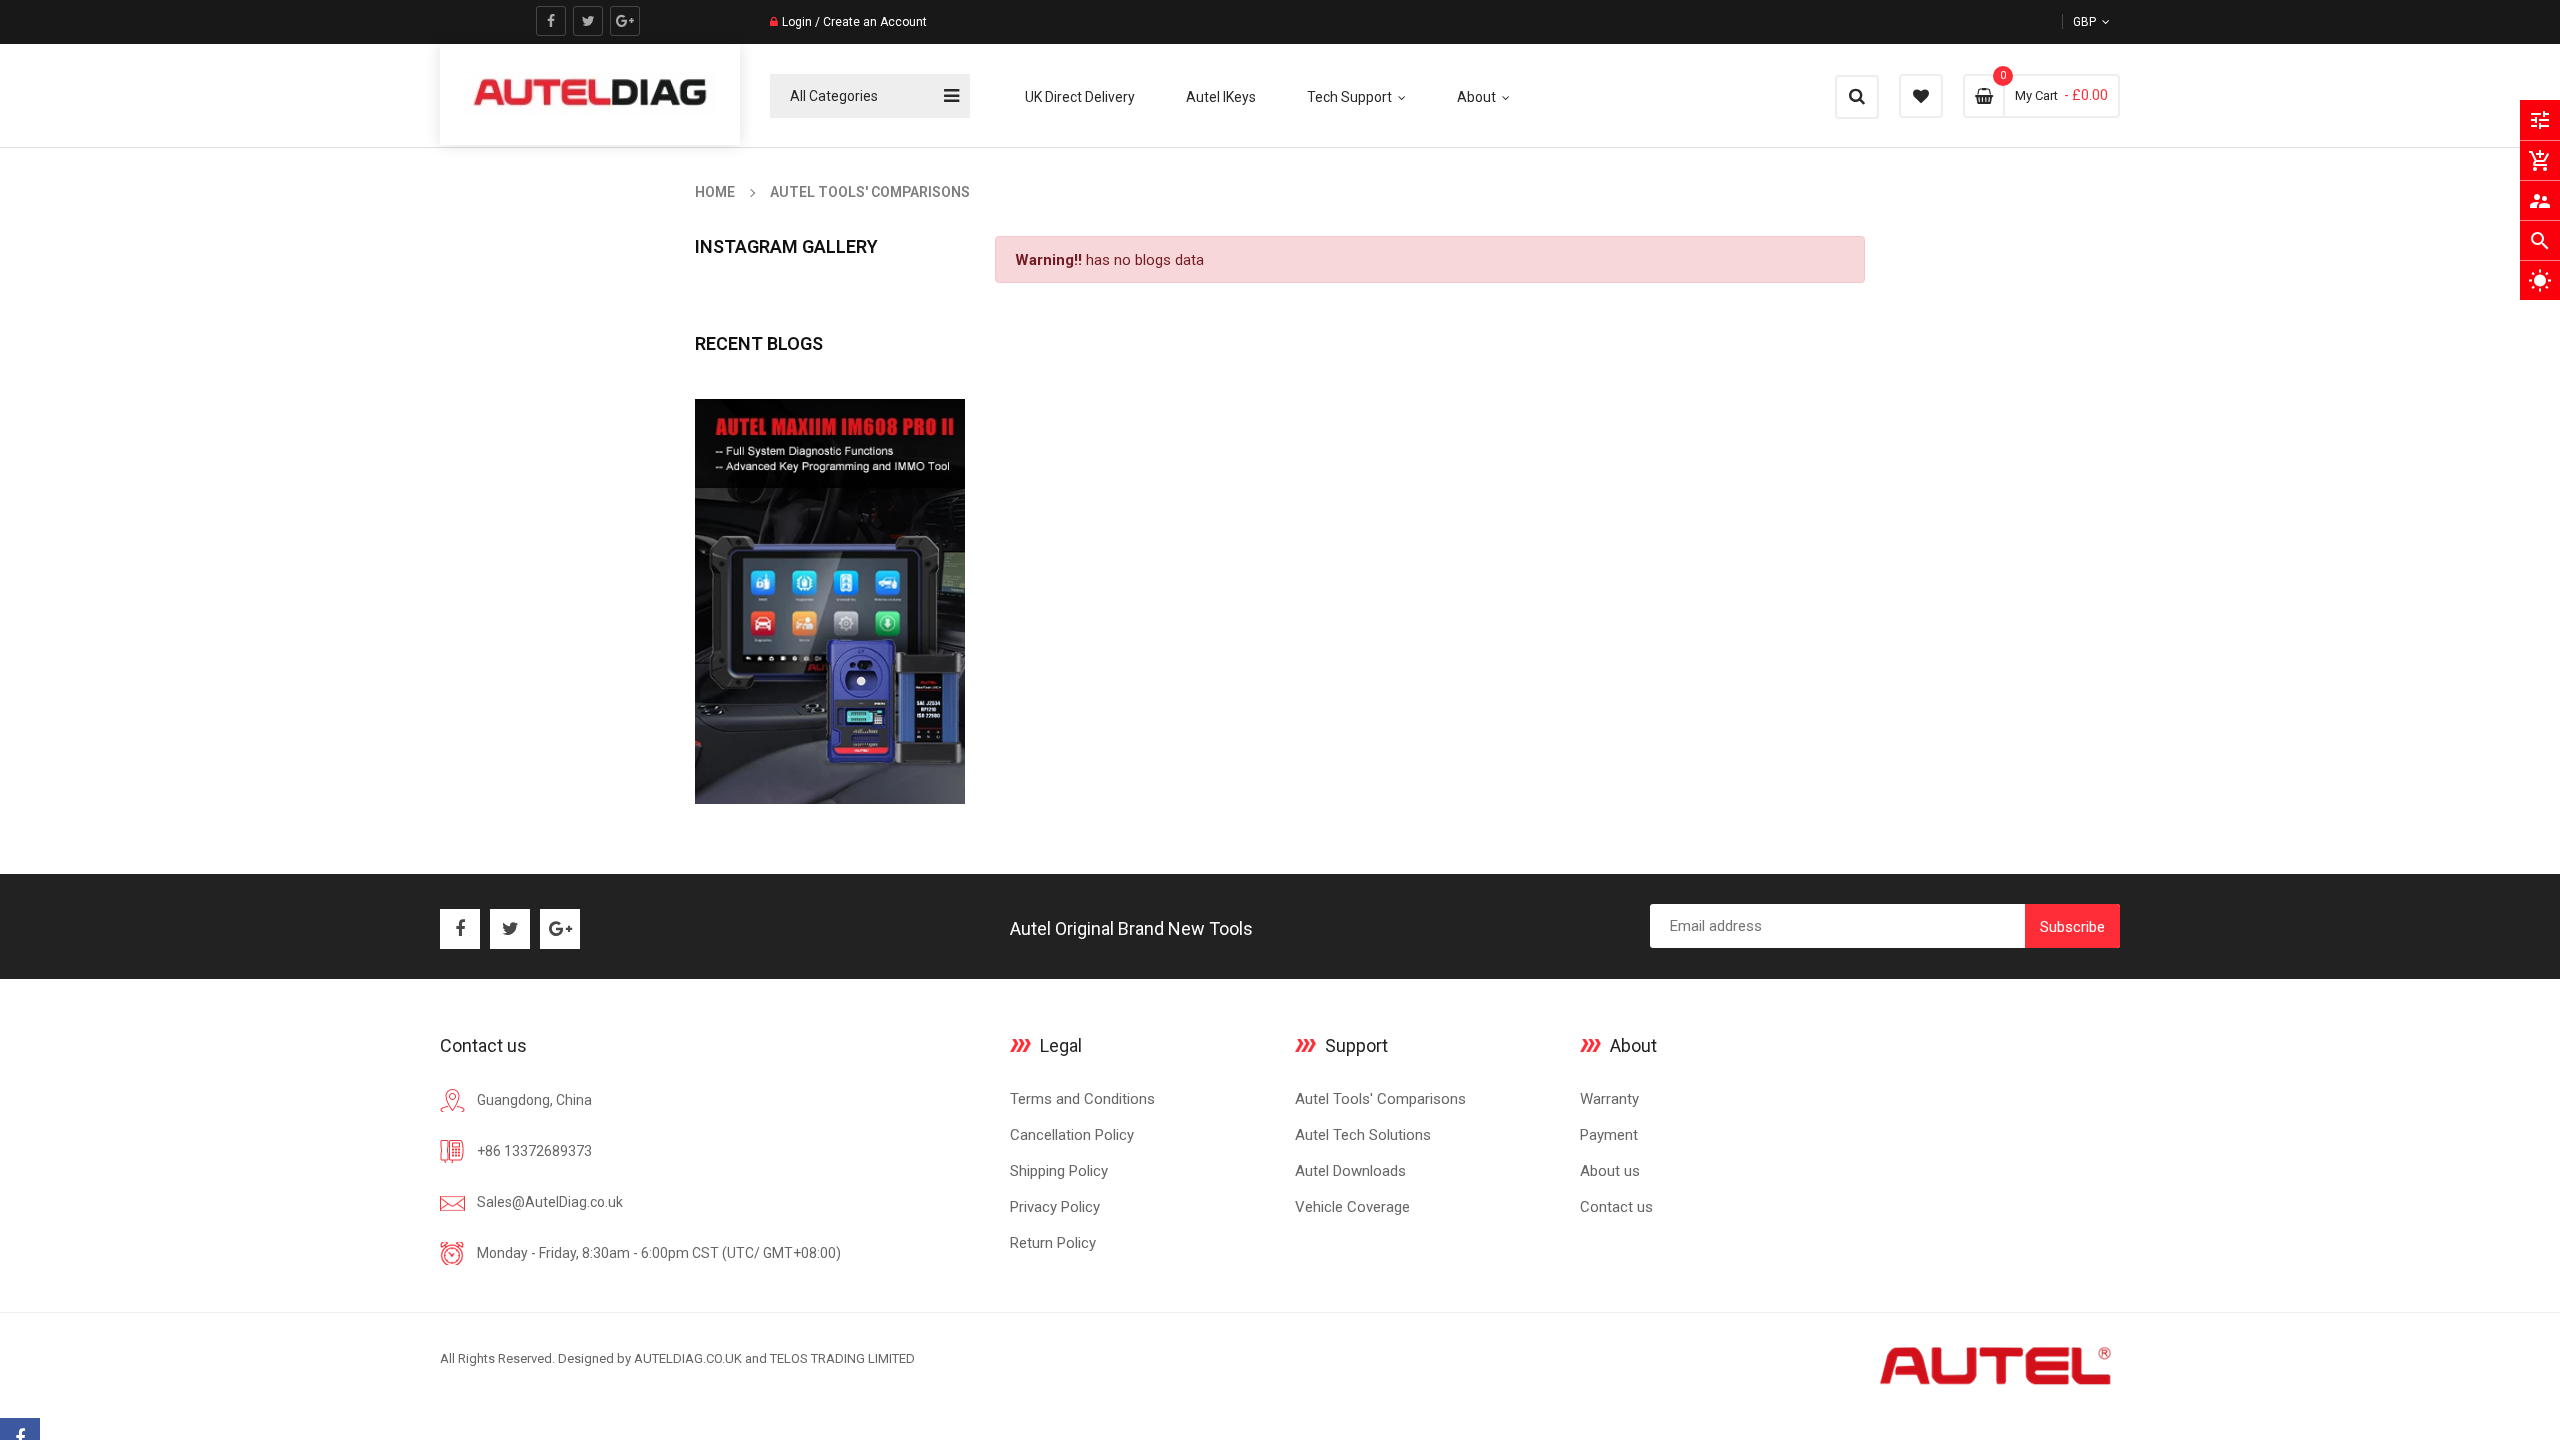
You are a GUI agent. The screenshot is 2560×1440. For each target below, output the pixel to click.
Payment (1609, 1135)
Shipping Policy (1059, 1171)
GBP (2108, 22)
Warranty (1609, 1099)
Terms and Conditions (1082, 1099)
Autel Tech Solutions (1363, 1135)
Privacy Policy (1055, 1207)
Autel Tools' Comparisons (1380, 1099)
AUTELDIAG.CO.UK (688, 1358)
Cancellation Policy (1072, 1135)
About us (1610, 1171)
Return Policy (1053, 1243)
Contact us (1616, 1207)
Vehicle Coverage (1352, 1207)
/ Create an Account (869, 22)
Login (797, 22)
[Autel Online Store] (1993, 1364)
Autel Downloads (1350, 1171)
